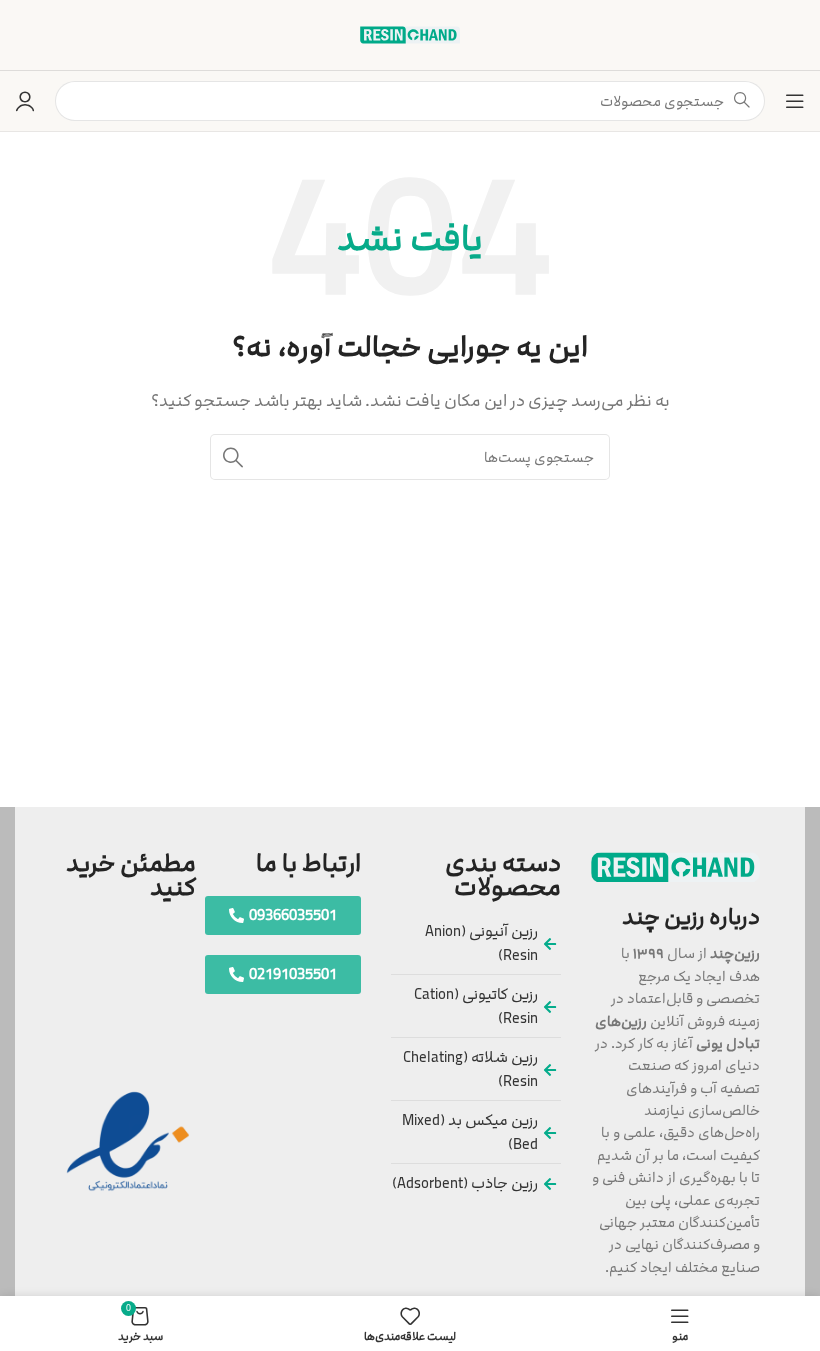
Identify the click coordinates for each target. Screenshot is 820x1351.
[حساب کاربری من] (25, 101)
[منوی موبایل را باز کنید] (795, 101)
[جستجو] (233, 457)
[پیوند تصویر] (675, 866)
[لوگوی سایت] (410, 34)
